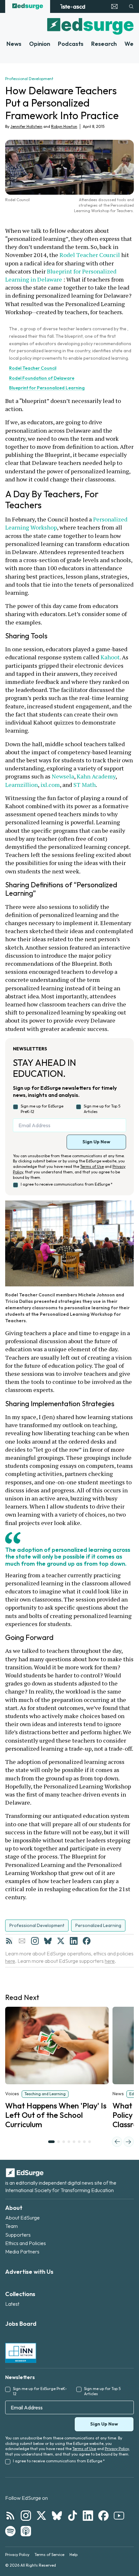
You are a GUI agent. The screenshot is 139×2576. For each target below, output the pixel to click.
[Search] (131, 6)
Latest (12, 2304)
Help (74, 2555)
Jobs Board (21, 2324)
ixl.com (50, 785)
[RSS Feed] (9, 1941)
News (14, 44)
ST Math (85, 785)
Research (104, 44)
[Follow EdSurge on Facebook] (103, 2516)
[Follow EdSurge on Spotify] (10, 2531)
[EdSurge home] (28, 6)
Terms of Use (92, 1166)
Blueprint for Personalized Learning (47, 388)
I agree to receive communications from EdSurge (67, 1184)
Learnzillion (21, 785)
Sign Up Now (96, 1142)
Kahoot (110, 657)
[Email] (22, 1941)
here (10, 1961)
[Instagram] (35, 1941)
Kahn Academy (96, 776)
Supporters (18, 2235)
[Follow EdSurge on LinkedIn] (88, 2516)
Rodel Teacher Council (90, 255)
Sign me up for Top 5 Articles (102, 1109)
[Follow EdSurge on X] (41, 2516)
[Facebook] (87, 1941)
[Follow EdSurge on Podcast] (26, 2531)
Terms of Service (49, 2555)
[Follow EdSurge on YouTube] (119, 2516)
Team (11, 2226)
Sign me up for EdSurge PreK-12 (42, 1109)
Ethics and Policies (26, 2243)
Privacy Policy (117, 2449)
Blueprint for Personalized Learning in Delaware (61, 275)
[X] (61, 1941)
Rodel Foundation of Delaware (42, 378)
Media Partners (22, 2251)
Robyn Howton (64, 126)
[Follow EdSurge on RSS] (10, 2516)
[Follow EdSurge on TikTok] (72, 2516)
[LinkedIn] (74, 1941)
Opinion (40, 44)
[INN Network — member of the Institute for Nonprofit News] (21, 2353)
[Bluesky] (48, 1941)
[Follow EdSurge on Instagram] (26, 2516)
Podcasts (71, 44)
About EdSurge (22, 2218)
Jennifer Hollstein (26, 126)
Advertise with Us (29, 2272)
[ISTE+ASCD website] (73, 6)
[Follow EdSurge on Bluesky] (57, 2516)
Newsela (63, 776)
